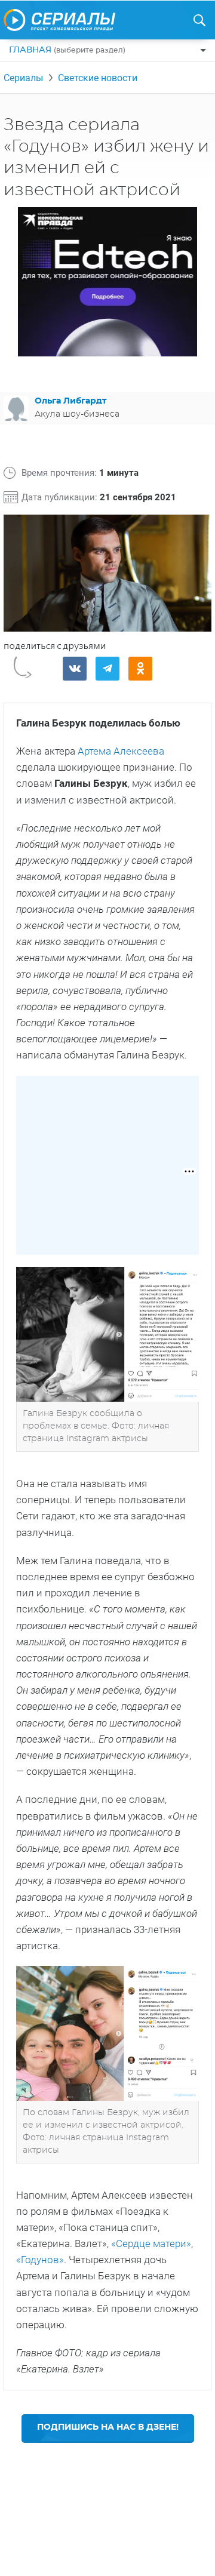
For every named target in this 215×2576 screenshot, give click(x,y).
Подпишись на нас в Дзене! (108, 2427)
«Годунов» (40, 2260)
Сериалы (23, 78)
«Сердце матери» (151, 2243)
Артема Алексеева (121, 751)
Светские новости (98, 78)
